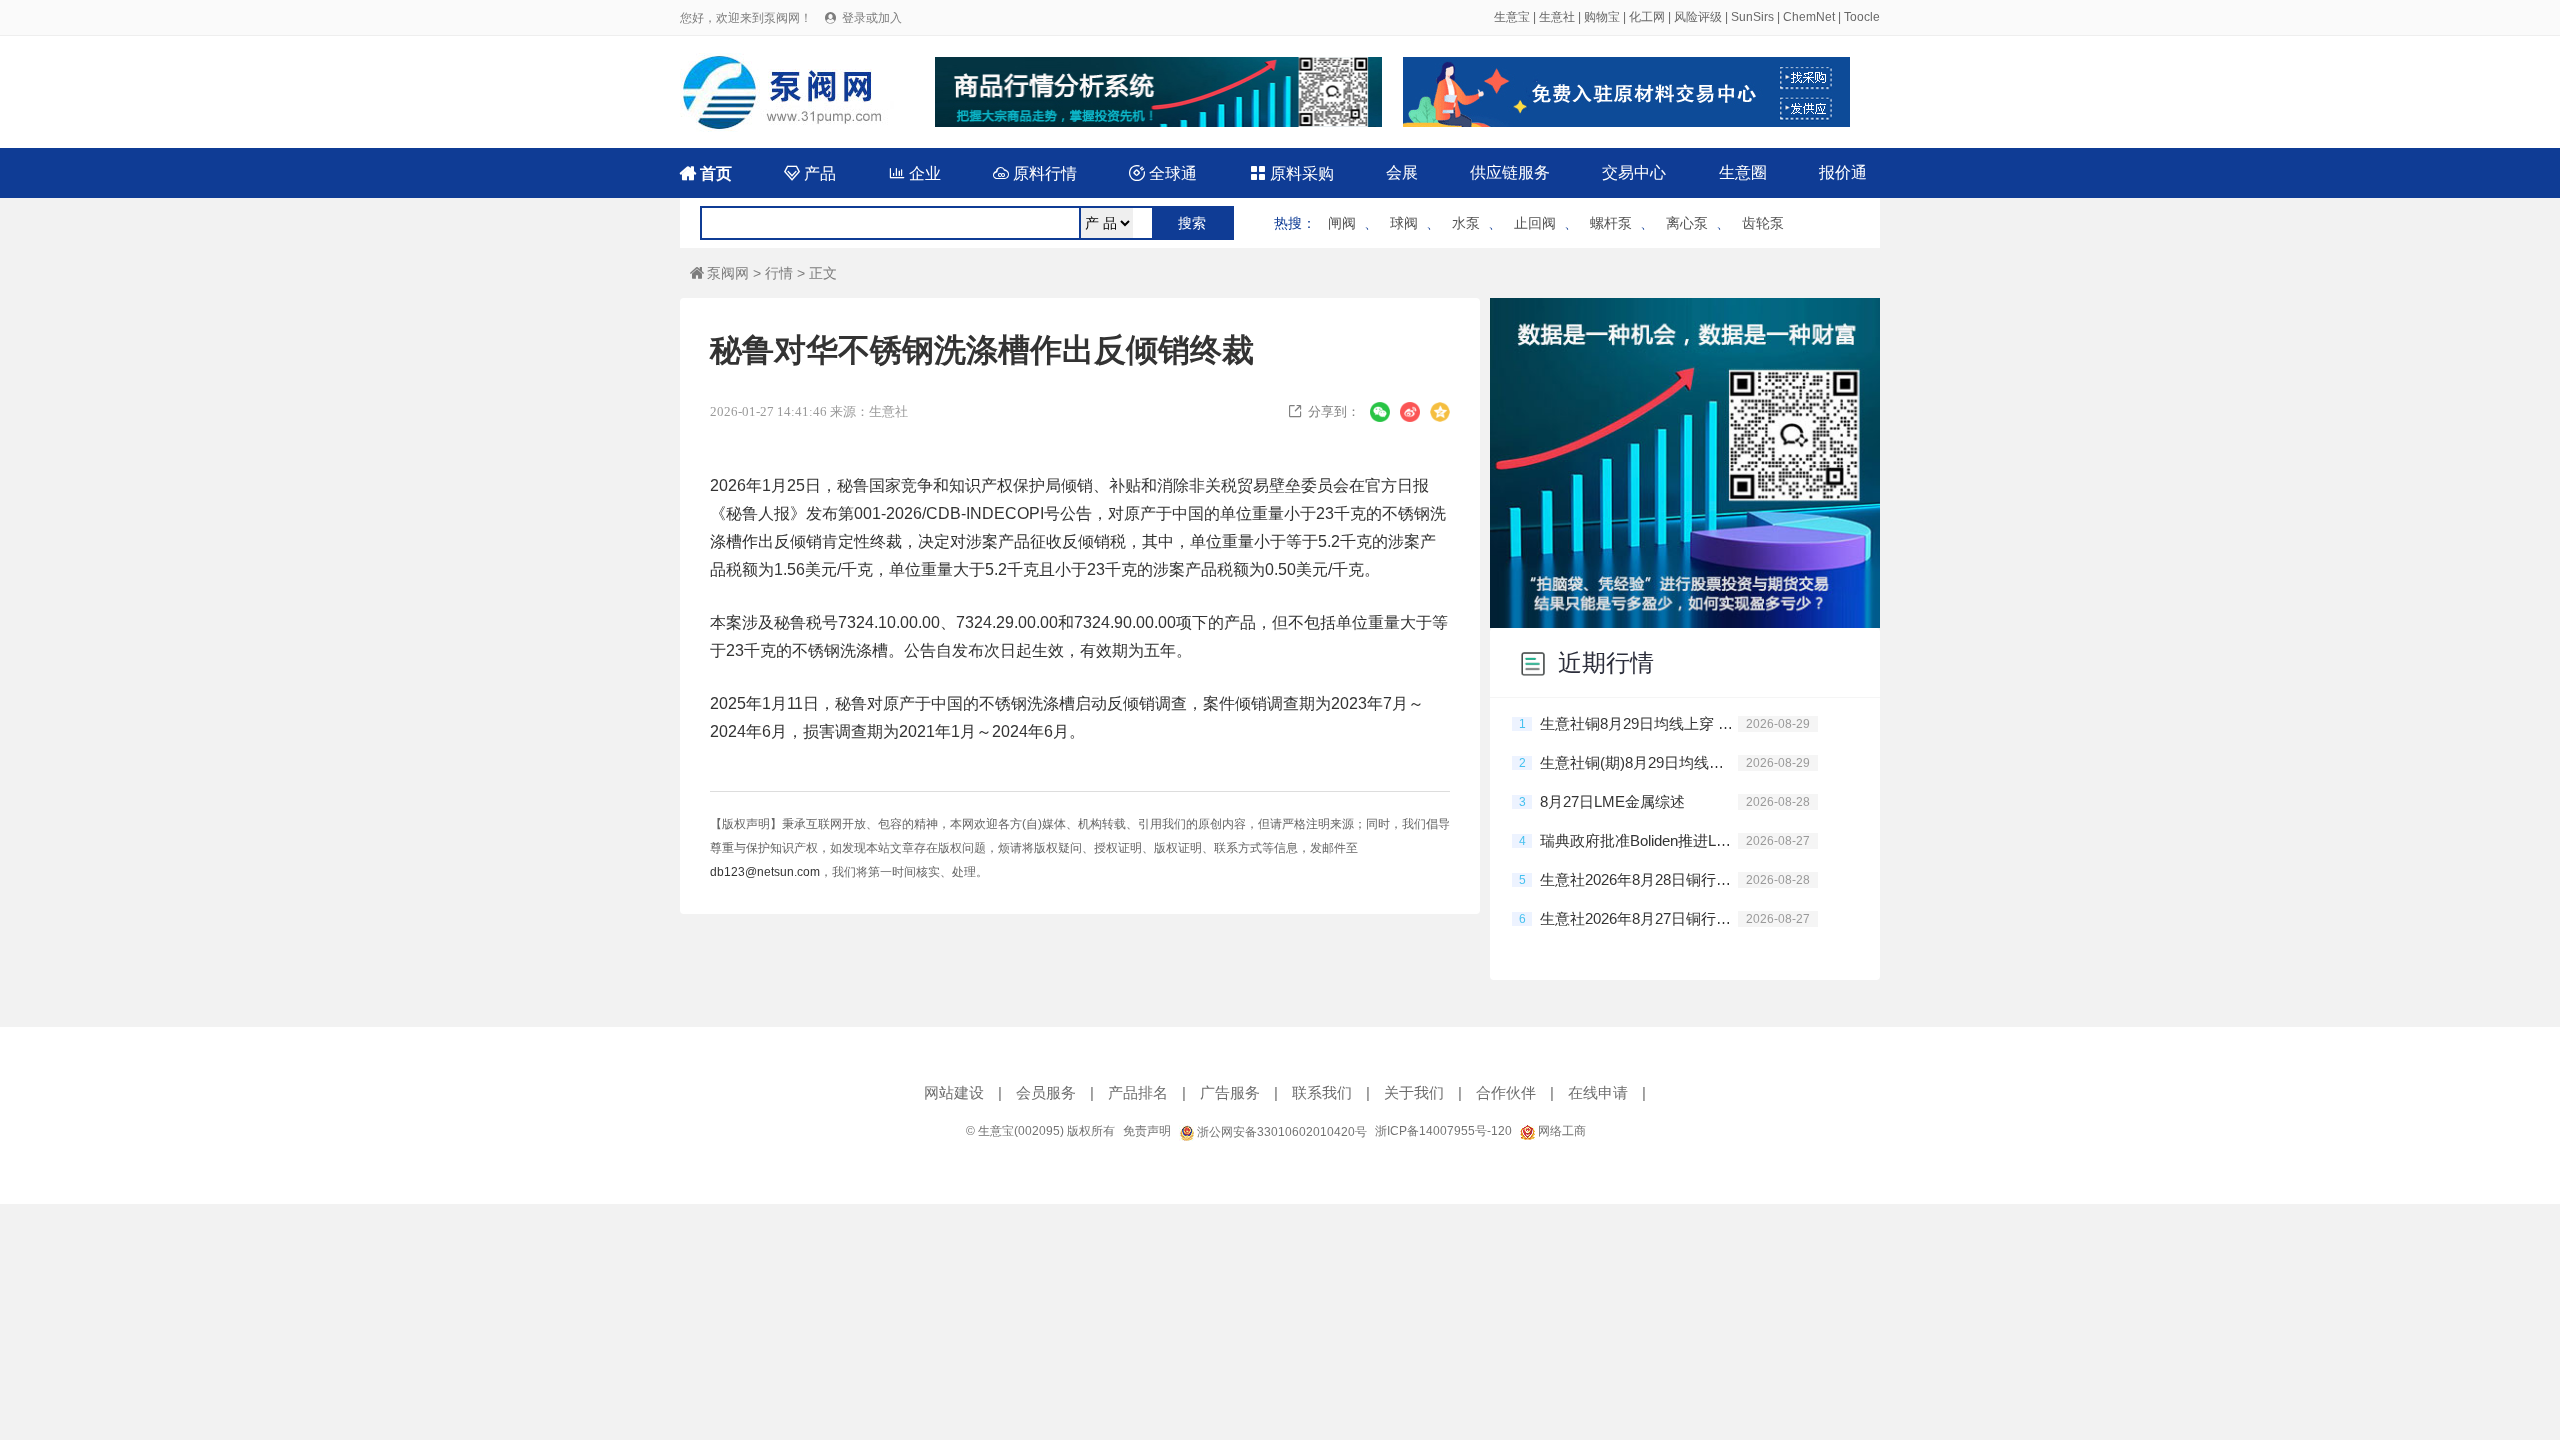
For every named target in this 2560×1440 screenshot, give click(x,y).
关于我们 (1414, 1092)
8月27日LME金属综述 (1612, 801)
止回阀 (1535, 223)
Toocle (1862, 17)
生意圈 (1743, 172)
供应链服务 (1510, 172)
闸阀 (1342, 223)
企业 (915, 173)
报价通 (1843, 172)
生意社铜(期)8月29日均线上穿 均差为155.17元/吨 (1639, 762)
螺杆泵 (1611, 223)
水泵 (1466, 223)
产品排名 (1138, 1092)
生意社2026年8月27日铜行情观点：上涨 (1639, 918)
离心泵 (1687, 223)
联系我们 (1322, 1092)
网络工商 (1560, 1131)
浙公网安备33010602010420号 (1280, 1132)
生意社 (1557, 17)
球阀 (1404, 223)
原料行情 (1035, 173)
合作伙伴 (1506, 1092)
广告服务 (1230, 1092)
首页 (706, 173)
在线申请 (1598, 1092)
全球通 (1163, 173)
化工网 (1647, 17)
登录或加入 (872, 18)
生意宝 (1512, 17)
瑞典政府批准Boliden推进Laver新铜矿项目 (1639, 840)
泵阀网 (719, 273)
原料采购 (1292, 173)
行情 (779, 273)
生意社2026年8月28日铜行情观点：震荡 (1639, 879)
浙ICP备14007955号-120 (1443, 1131)
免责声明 (1147, 1131)
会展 (1402, 172)
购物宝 (1602, 17)
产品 (810, 173)
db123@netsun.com (765, 872)
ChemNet (1809, 17)
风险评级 (1698, 17)
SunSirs (1752, 17)
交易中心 (1634, 172)
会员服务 (1046, 1092)
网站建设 (954, 1092)
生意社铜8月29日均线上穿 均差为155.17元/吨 (1639, 723)
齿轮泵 (1763, 223)
